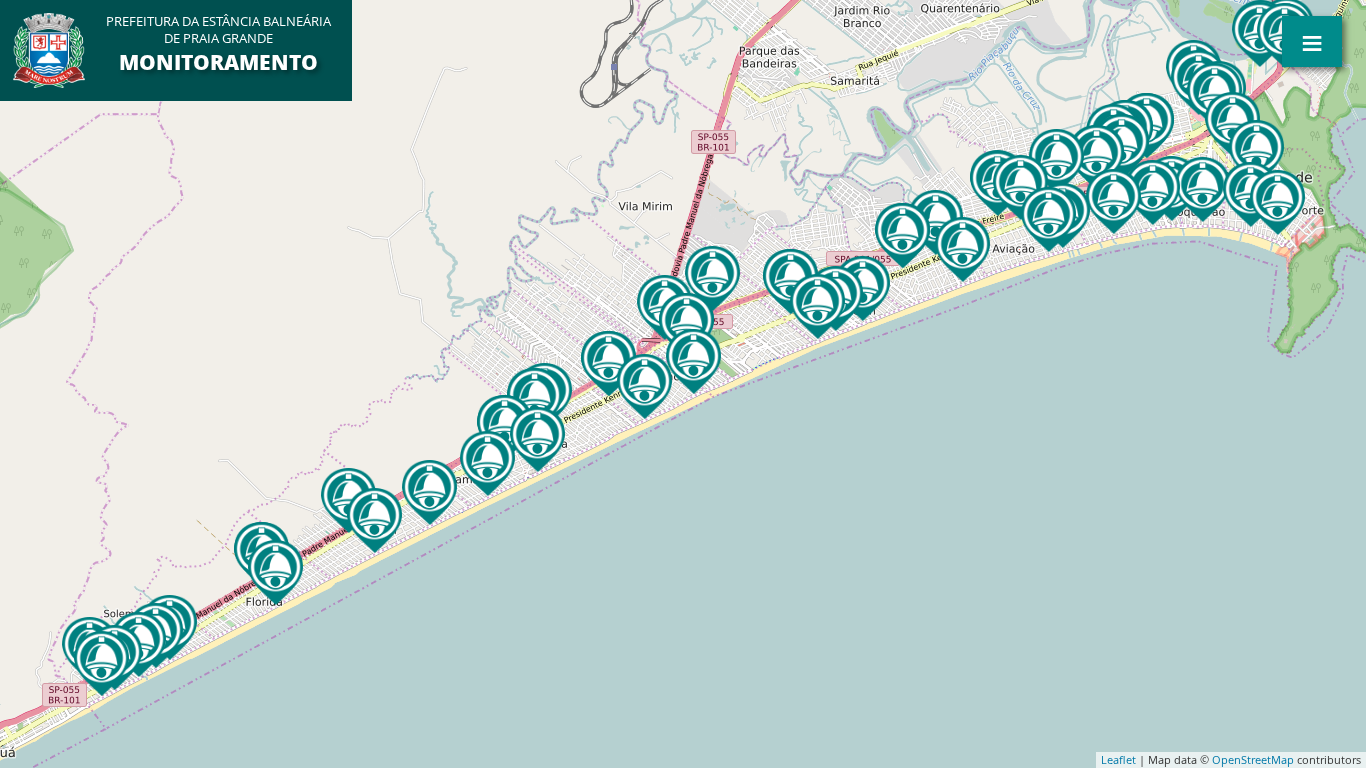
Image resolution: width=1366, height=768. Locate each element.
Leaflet (1118, 759)
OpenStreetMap (1253, 759)
